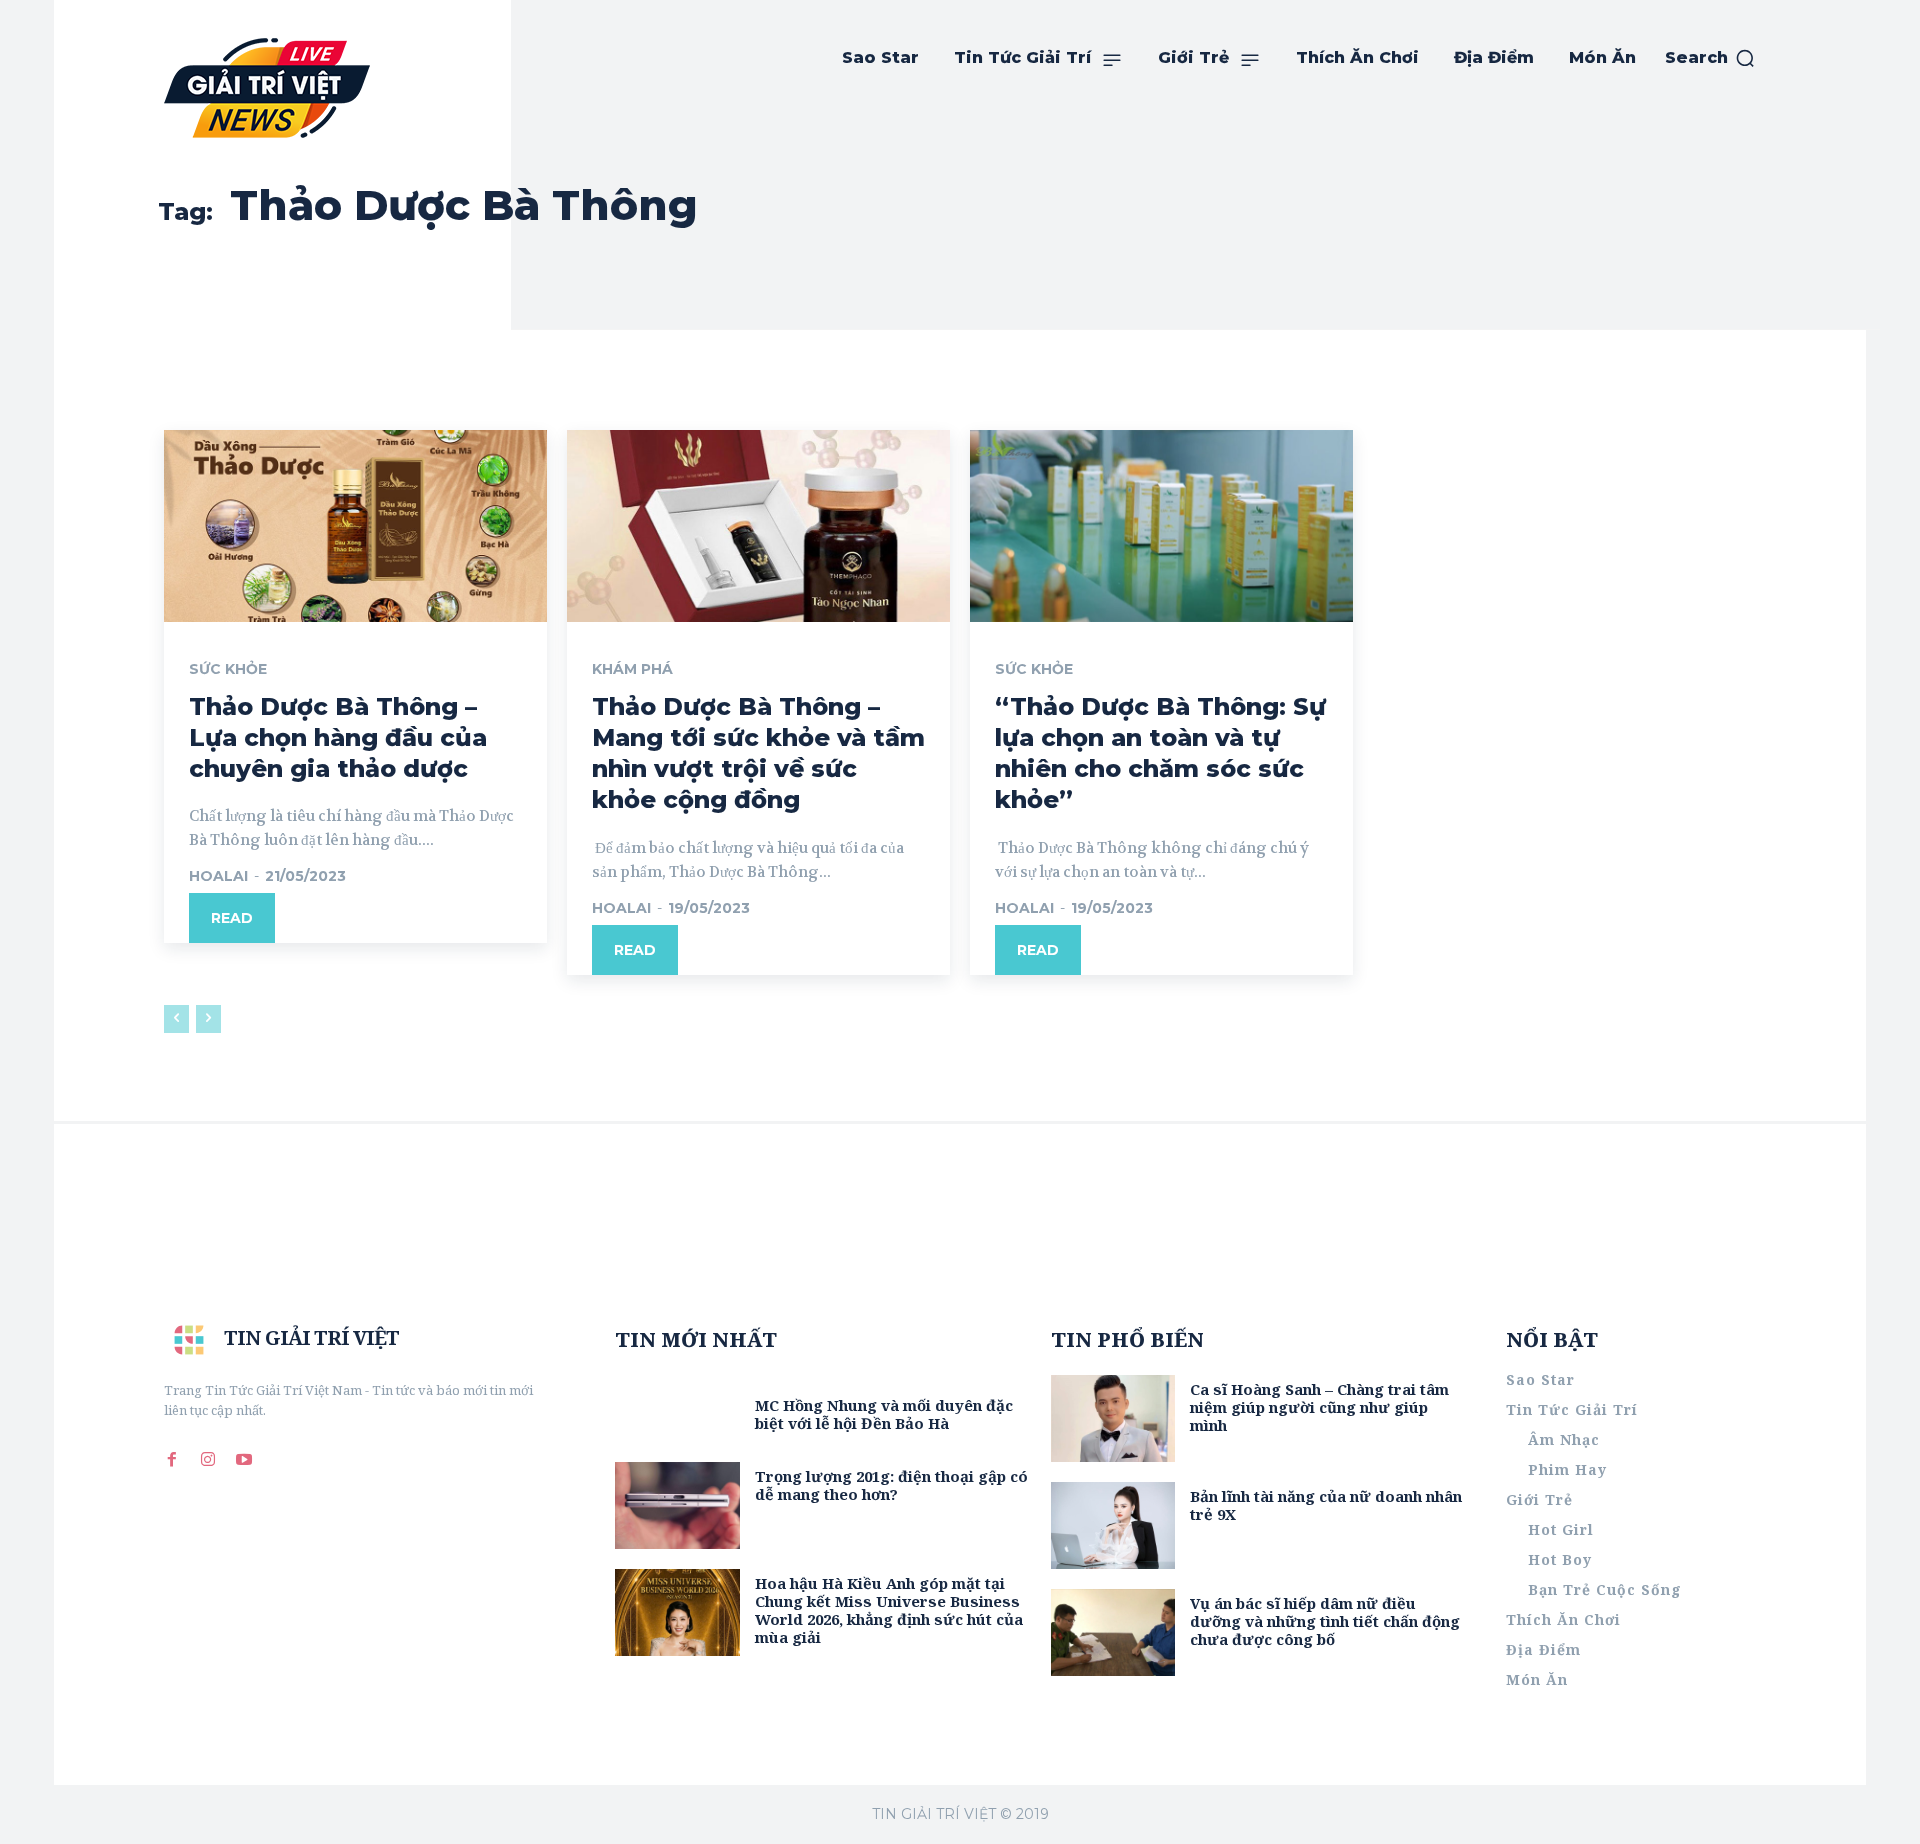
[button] (1710, 58)
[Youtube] (244, 1459)
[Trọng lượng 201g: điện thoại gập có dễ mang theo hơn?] (677, 1505)
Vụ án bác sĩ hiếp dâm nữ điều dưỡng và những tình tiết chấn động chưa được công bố (1325, 1621)
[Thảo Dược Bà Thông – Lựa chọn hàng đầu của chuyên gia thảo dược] (355, 526)
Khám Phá (632, 669)
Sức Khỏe (228, 669)
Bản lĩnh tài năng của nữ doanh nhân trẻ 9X (1326, 1505)
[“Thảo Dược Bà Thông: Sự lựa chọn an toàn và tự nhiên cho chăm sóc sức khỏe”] (1161, 526)
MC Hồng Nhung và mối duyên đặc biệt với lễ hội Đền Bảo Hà (884, 1414)
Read (232, 918)
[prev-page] (176, 1019)
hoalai (218, 876)
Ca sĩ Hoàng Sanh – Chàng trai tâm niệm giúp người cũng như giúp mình (1319, 1407)
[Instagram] (208, 1459)
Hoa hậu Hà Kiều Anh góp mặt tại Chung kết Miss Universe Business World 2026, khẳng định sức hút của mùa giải (889, 1610)
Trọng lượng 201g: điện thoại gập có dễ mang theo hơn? (891, 1485)
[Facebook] (172, 1459)
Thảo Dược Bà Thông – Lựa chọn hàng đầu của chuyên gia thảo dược (338, 737)
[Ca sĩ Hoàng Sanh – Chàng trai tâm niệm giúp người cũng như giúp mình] (1113, 1418)
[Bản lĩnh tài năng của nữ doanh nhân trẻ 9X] (1113, 1525)
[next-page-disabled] (208, 1019)
